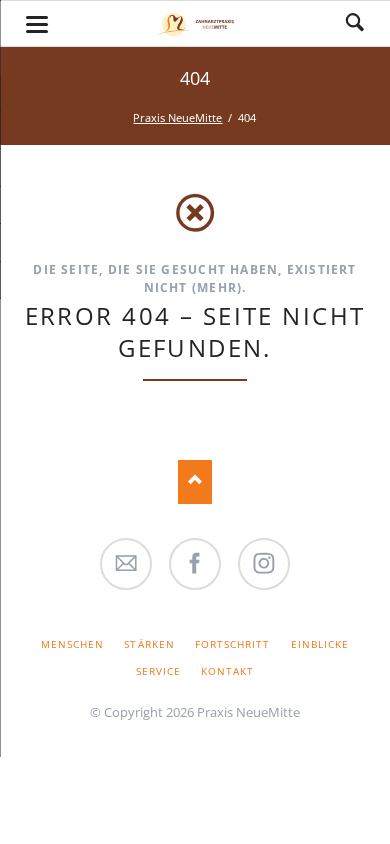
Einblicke (320, 644)
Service (158, 671)
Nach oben (195, 481)
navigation (37, 24)
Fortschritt (232, 644)
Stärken (149, 644)
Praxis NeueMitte (177, 117)
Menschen (72, 644)
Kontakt (227, 671)
